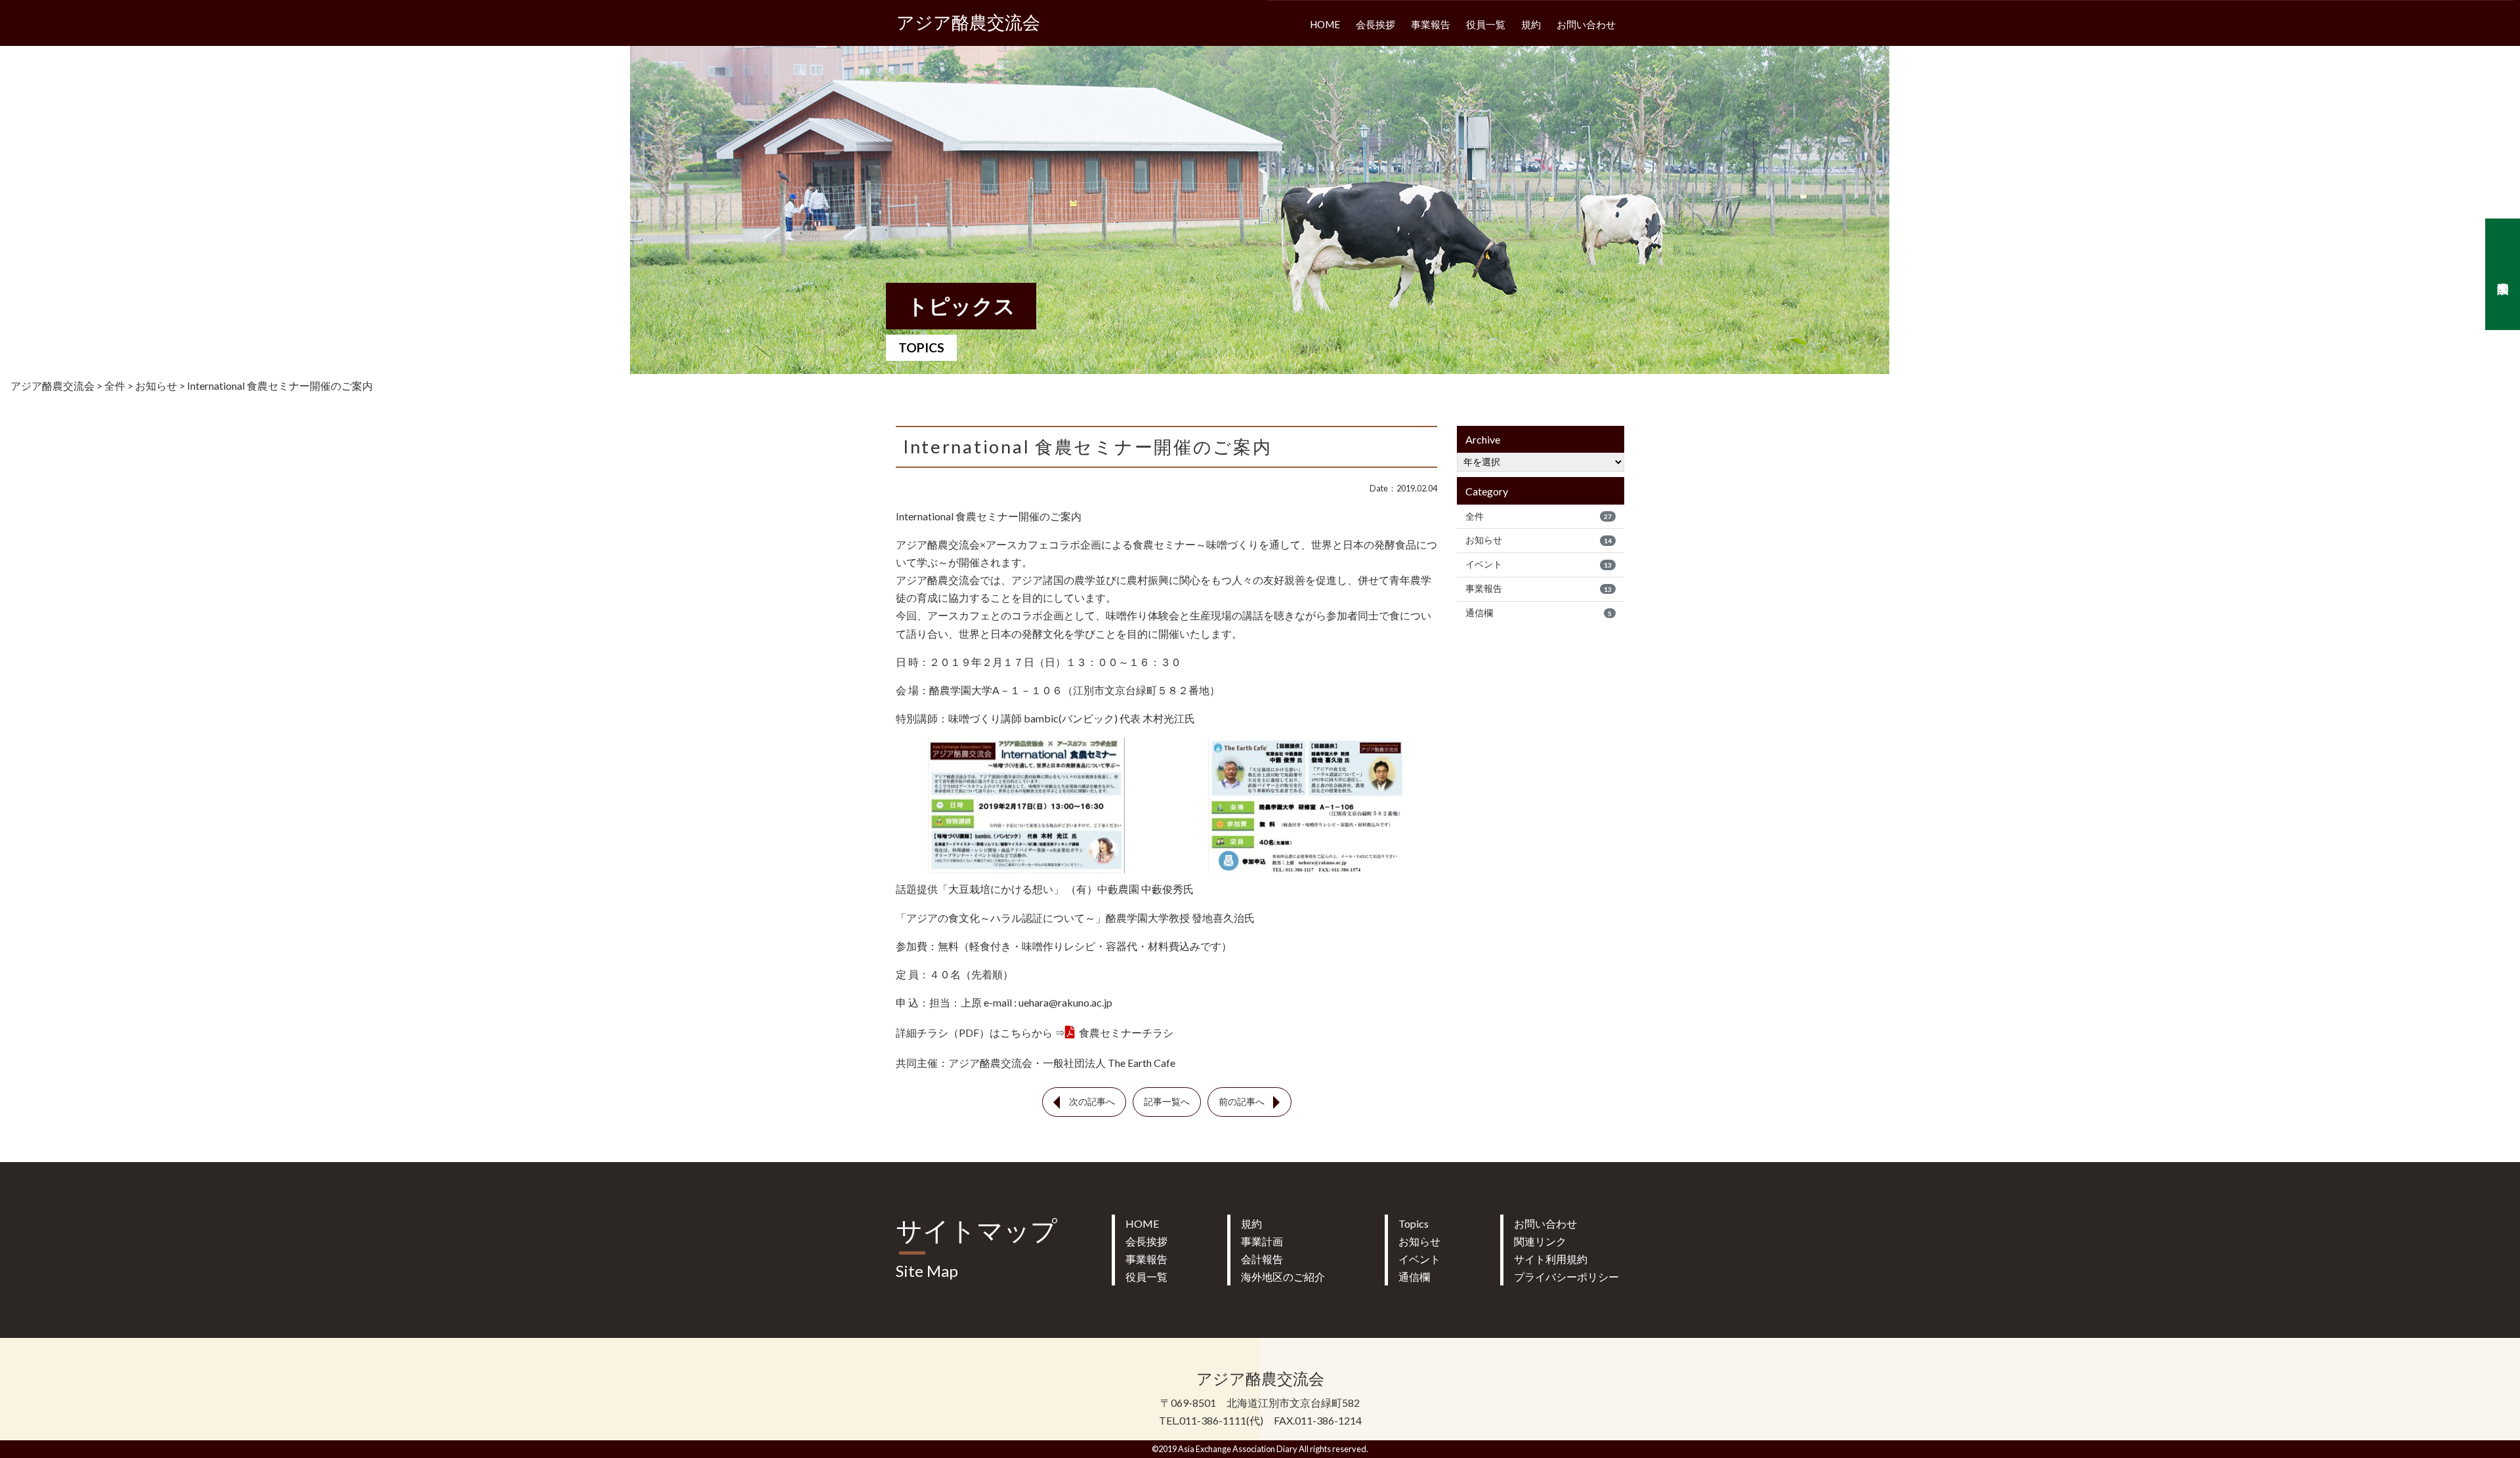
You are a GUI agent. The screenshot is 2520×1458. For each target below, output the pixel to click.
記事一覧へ (1167, 1102)
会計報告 (1262, 1259)
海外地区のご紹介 (1283, 1277)
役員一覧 (1486, 24)
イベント (1539, 564)
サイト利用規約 (1551, 1259)
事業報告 (1431, 24)
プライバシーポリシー (1566, 1277)
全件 (1539, 516)
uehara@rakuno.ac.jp (1065, 1002)
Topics (1414, 1223)
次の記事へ (1092, 1102)
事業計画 (1262, 1241)
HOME (1325, 24)
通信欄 (1539, 613)
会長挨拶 (1375, 24)
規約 (1531, 24)
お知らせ (1539, 540)
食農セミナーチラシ (1126, 1032)
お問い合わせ (1586, 24)
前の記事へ (1242, 1102)
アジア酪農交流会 (968, 23)
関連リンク (1540, 1241)
